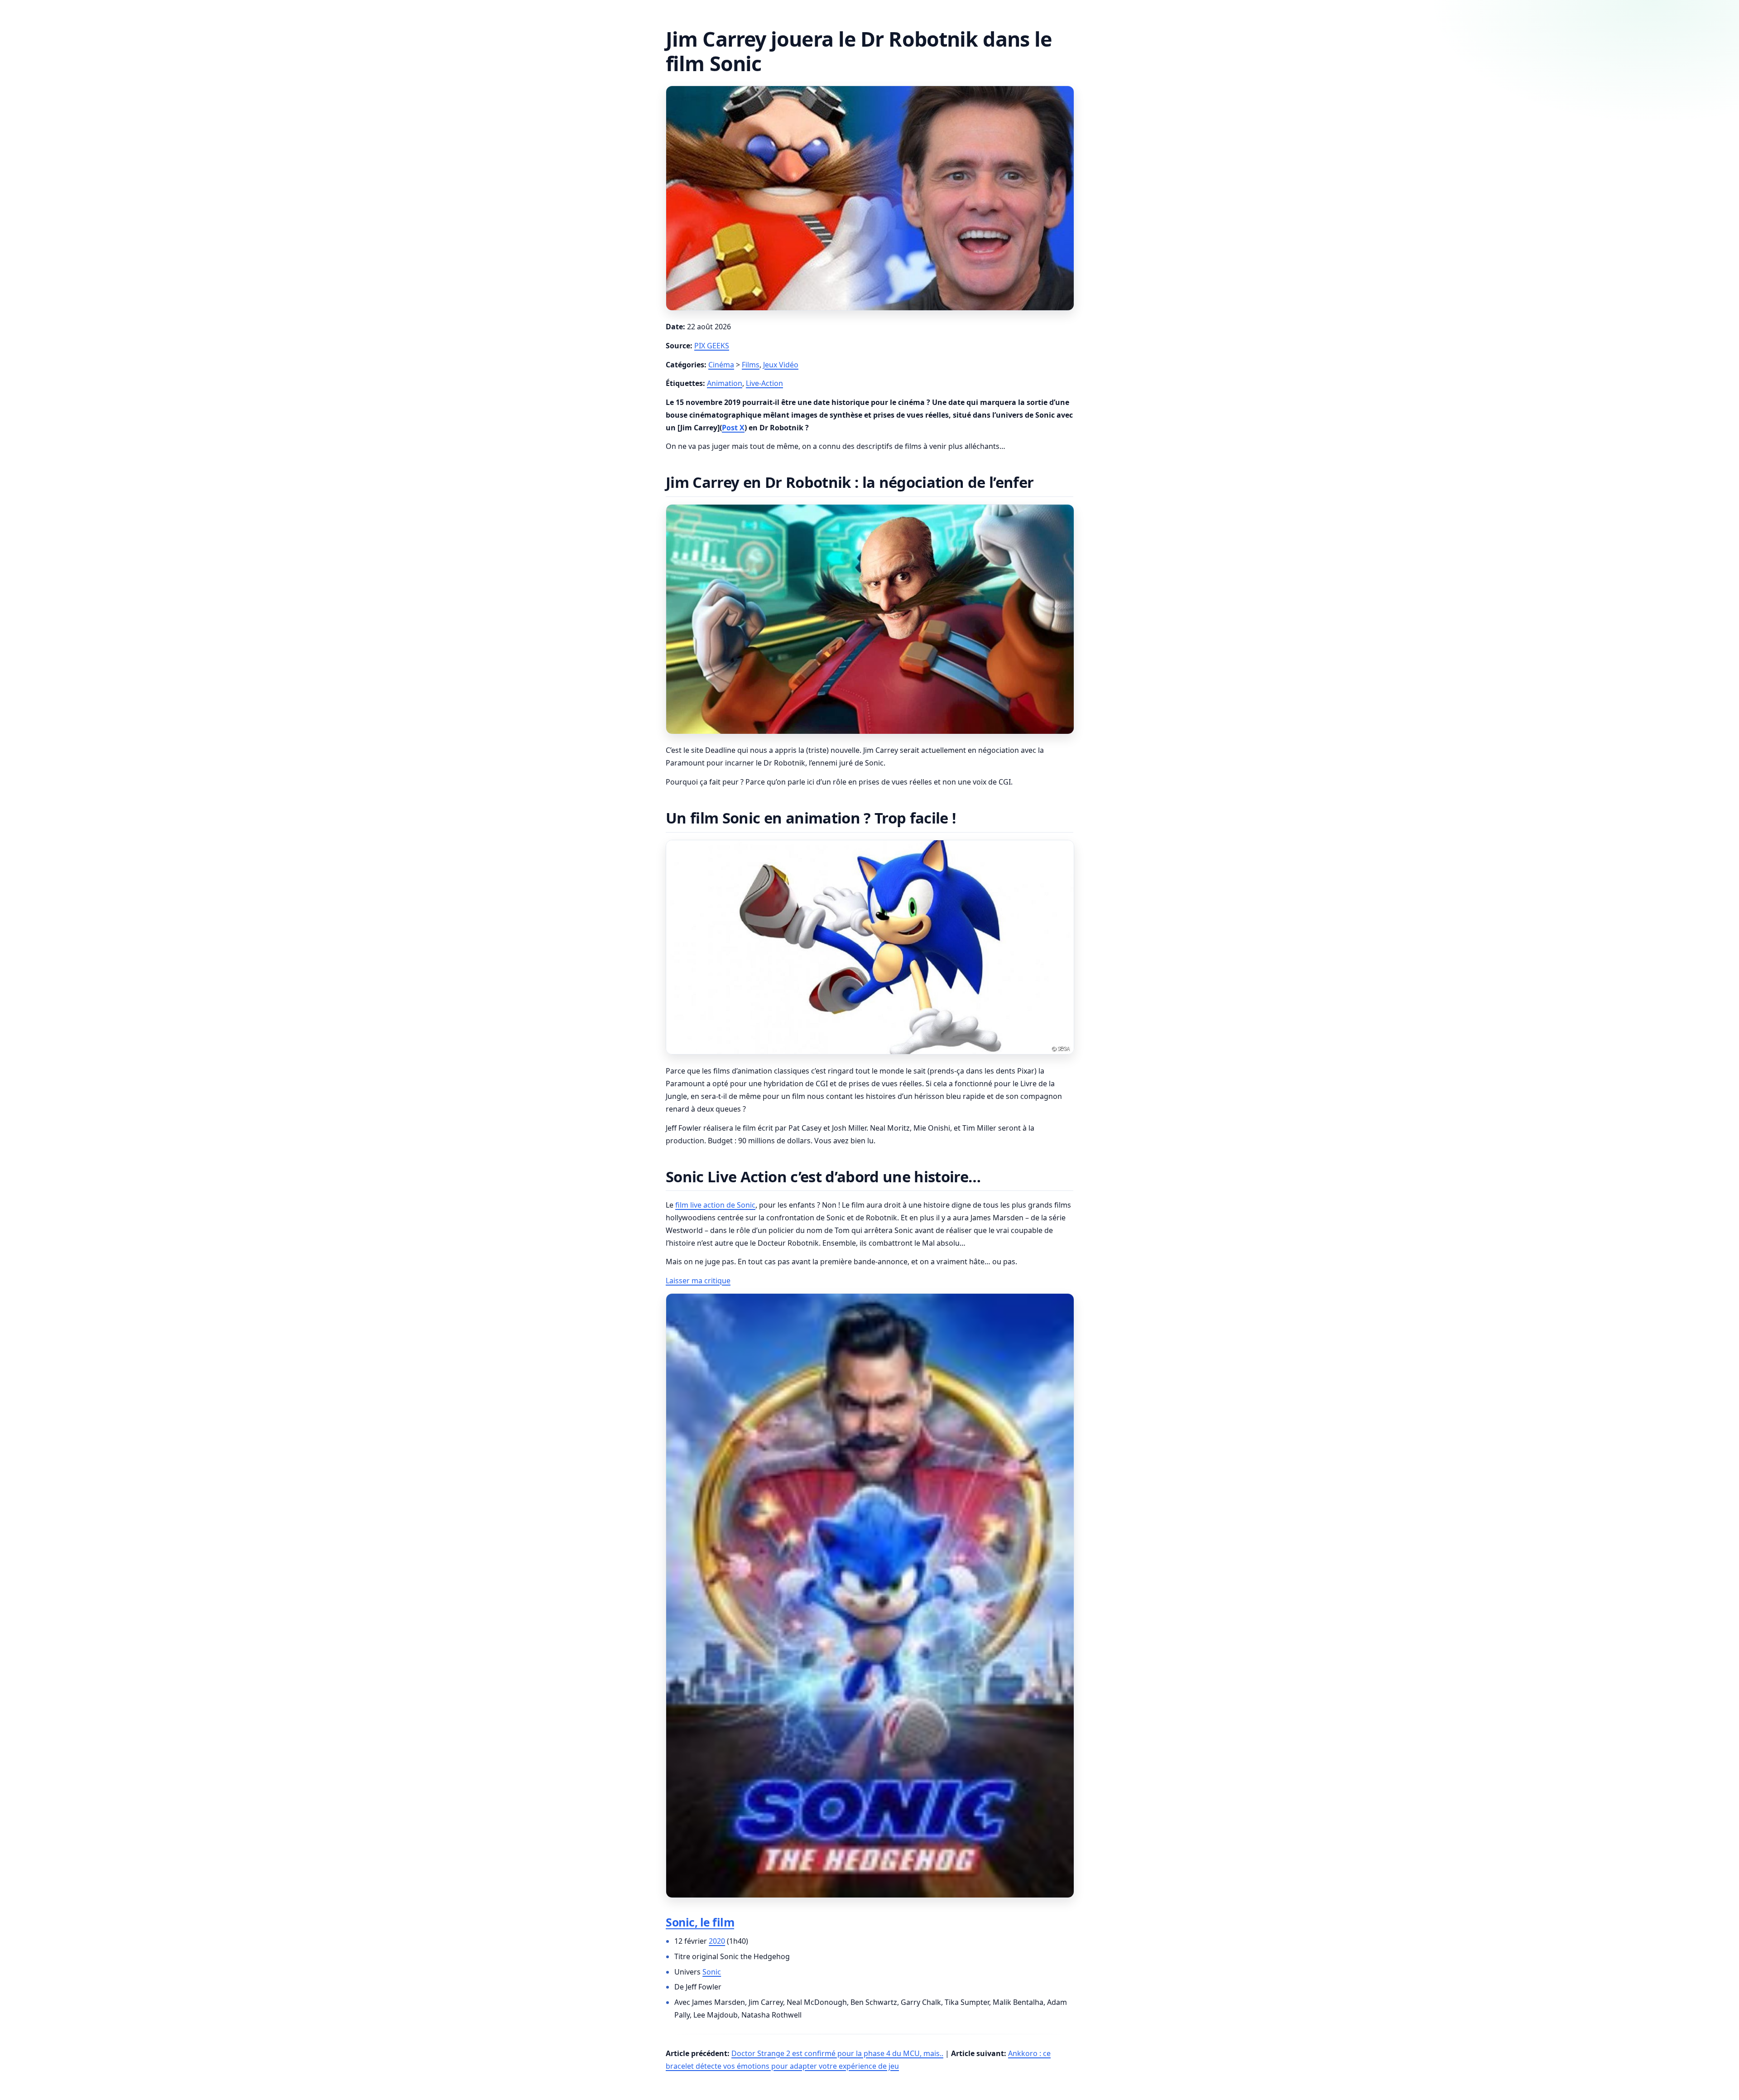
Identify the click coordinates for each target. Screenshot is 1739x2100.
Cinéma (721, 365)
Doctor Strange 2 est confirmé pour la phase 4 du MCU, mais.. (837, 2053)
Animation (725, 383)
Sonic (712, 1972)
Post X (733, 428)
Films (751, 365)
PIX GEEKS (712, 346)
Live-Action (764, 383)
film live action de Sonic (715, 1205)
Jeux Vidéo (781, 365)
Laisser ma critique (698, 1281)
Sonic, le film (700, 1922)
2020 (717, 1941)
